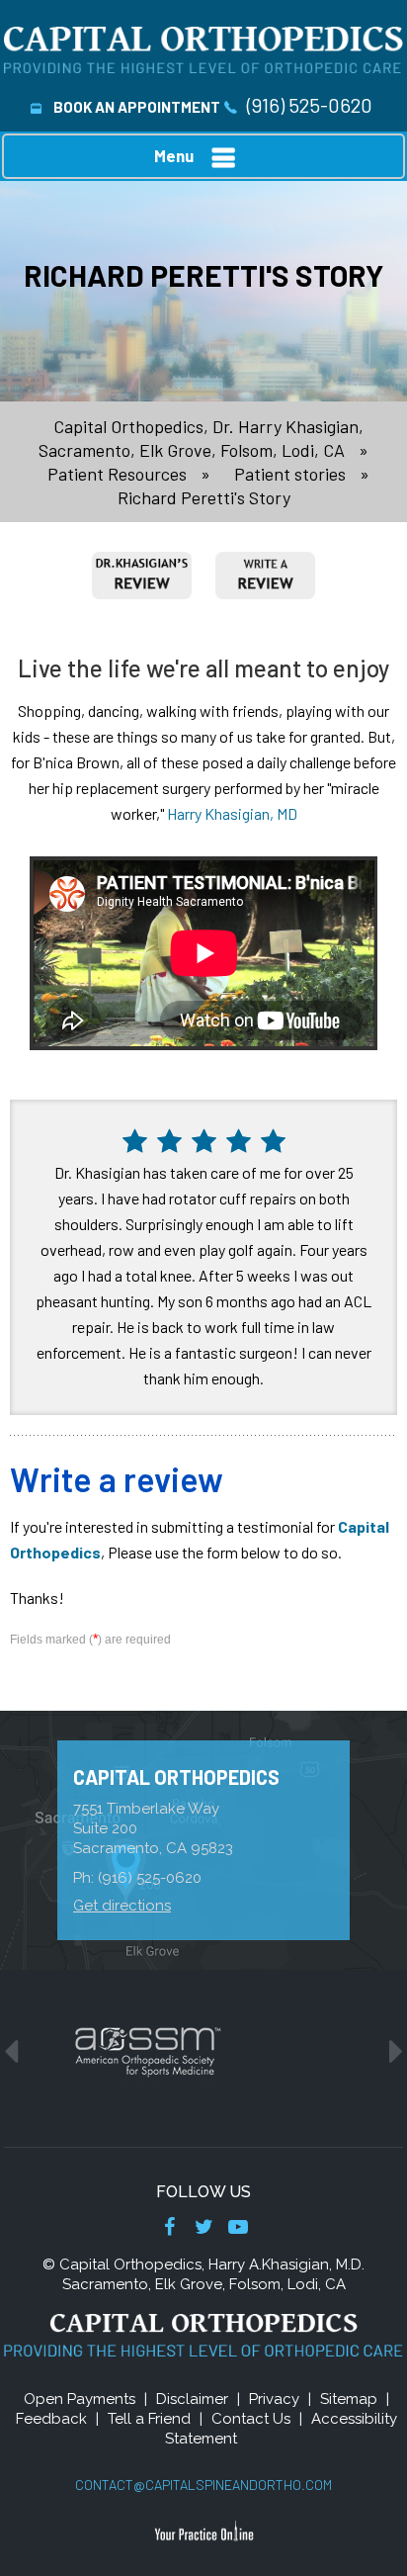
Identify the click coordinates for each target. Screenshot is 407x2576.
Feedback (51, 2419)
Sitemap (349, 2399)
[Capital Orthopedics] (203, 48)
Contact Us (251, 2419)
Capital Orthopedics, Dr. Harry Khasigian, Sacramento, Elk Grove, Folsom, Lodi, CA (201, 438)
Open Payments (80, 2399)
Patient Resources (117, 474)
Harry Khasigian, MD (232, 813)
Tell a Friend (149, 2419)
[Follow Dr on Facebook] (169, 2228)
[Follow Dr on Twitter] (204, 2228)
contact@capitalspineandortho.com (203, 2485)
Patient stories (290, 474)
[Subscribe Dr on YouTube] (239, 2228)
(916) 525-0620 (310, 105)
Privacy (274, 2399)
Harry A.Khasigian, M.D (285, 2265)
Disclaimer (192, 2399)
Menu (174, 155)
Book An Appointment (137, 107)
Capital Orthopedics (176, 1777)
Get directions (122, 1906)
